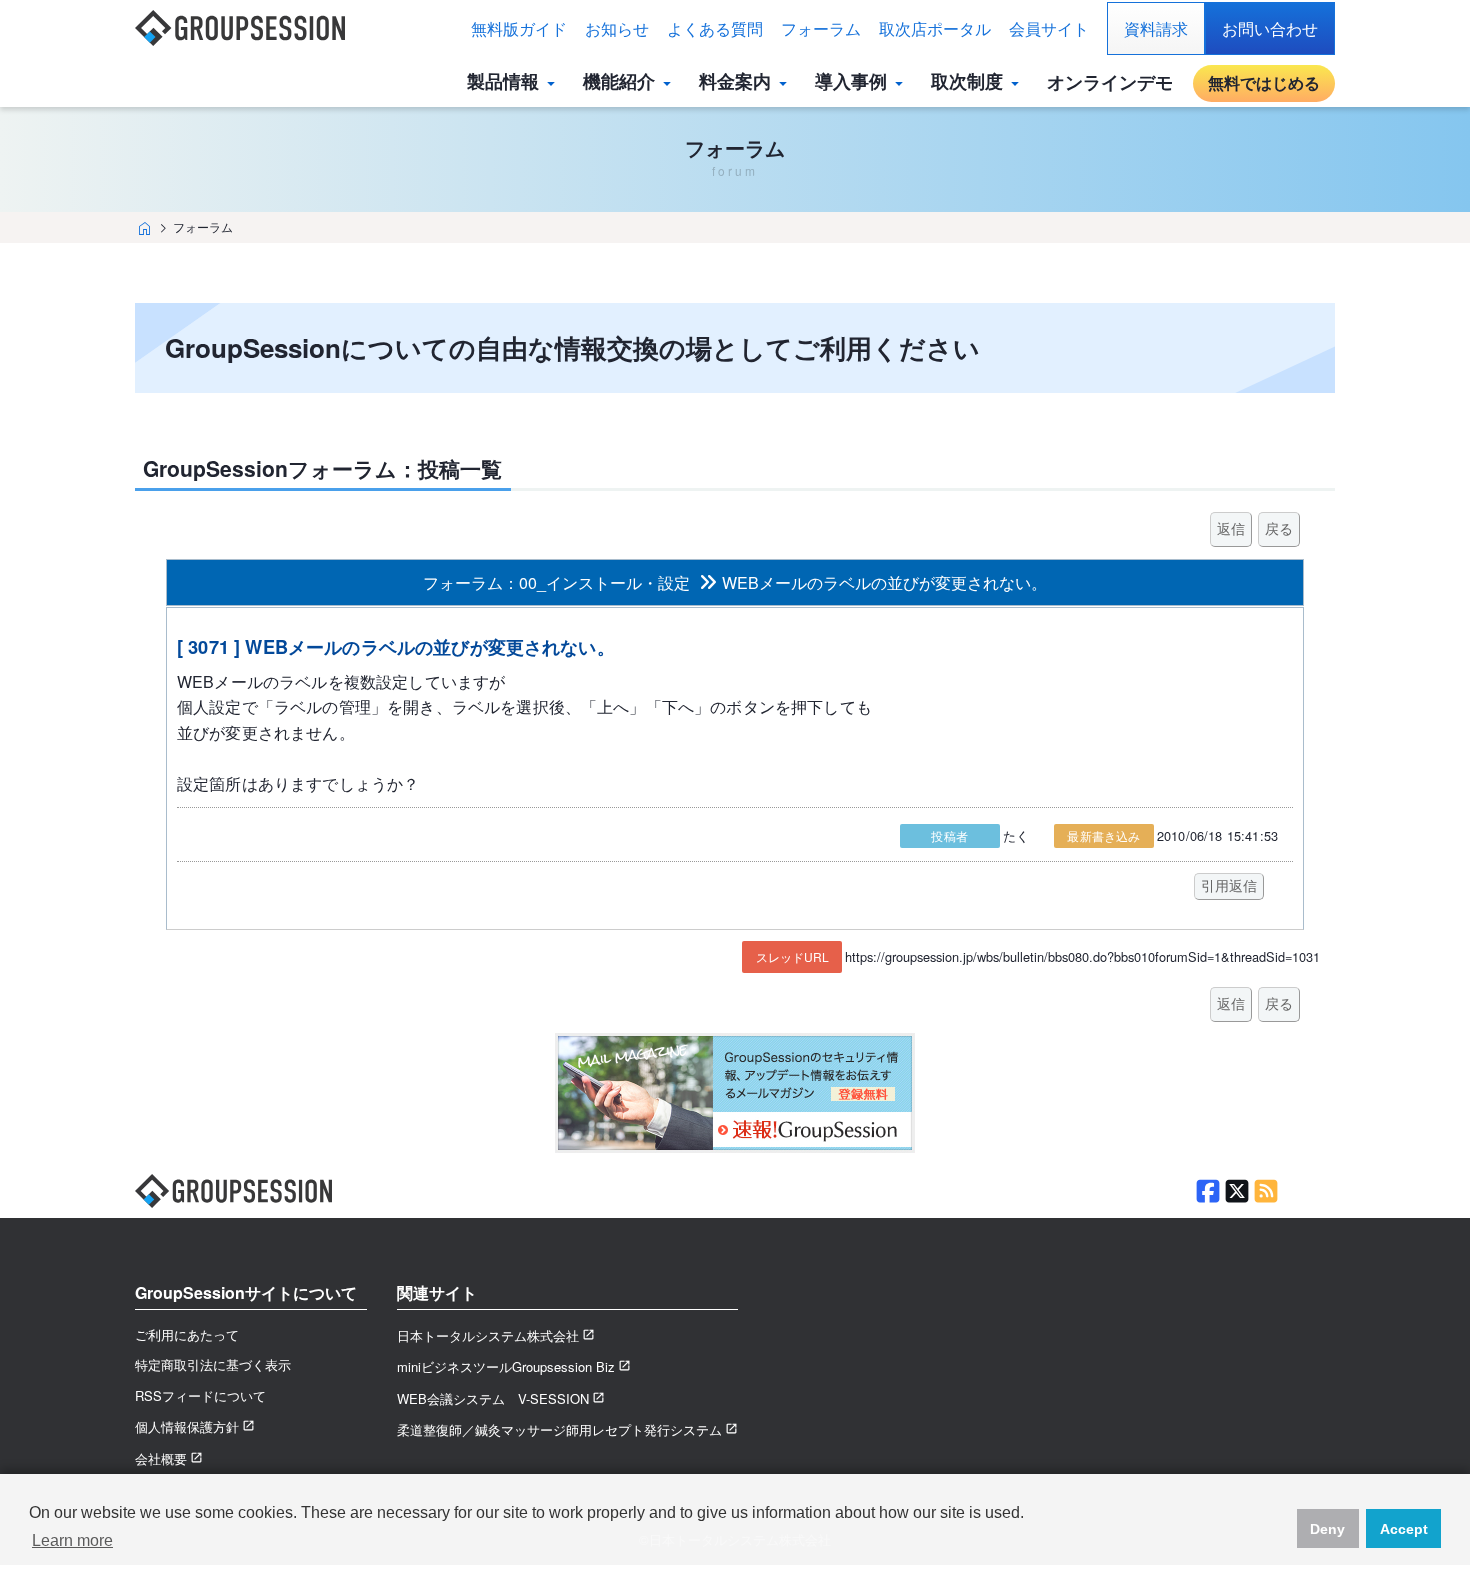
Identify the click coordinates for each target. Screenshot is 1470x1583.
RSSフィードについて (200, 1395)
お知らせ (617, 28)
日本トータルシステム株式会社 (488, 1335)
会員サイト (1049, 28)
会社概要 (161, 1458)
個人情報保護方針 (187, 1426)
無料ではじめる (1264, 82)
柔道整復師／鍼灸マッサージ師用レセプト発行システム (559, 1429)
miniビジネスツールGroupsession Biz (506, 1366)
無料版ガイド (519, 28)
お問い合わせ (1270, 28)
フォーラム (821, 28)
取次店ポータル (935, 28)
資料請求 (1156, 28)
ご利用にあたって (187, 1334)
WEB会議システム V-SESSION (493, 1398)
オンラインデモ (1110, 82)
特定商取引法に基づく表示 (213, 1364)
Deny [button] (1327, 1529)
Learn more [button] (72, 1540)
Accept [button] (1404, 1529)
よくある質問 (715, 28)
